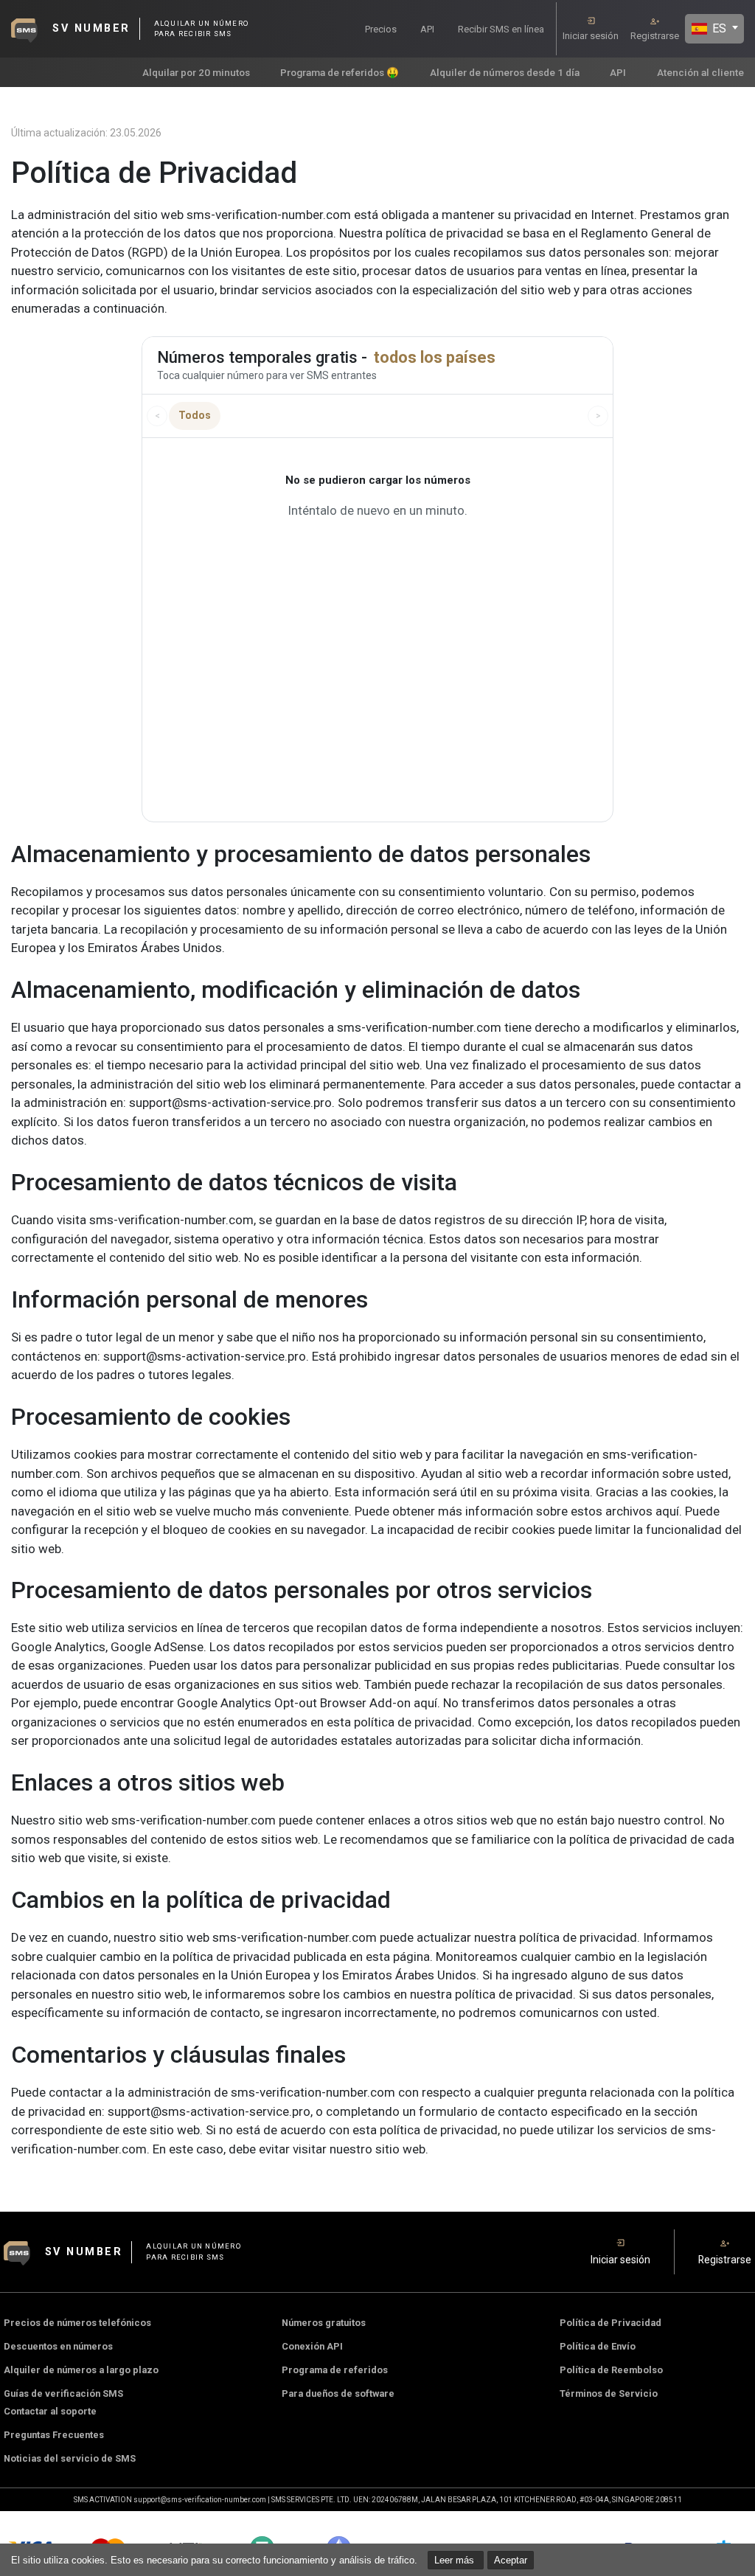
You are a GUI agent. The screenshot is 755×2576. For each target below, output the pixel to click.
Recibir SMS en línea (501, 29)
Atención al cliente (700, 72)
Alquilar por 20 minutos (196, 72)
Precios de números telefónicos (77, 2323)
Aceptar (511, 2560)
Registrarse (655, 36)
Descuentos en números (58, 2346)
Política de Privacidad (610, 2323)
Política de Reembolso (611, 2370)
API (427, 29)
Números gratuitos (324, 2323)
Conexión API (312, 2346)
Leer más (456, 2560)
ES (718, 28)
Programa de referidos (335, 2370)
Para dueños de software (338, 2393)
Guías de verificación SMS (63, 2393)
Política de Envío (598, 2346)
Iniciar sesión (591, 36)
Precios (381, 29)
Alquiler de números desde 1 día (505, 72)
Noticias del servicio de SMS (70, 2458)
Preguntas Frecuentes (54, 2435)
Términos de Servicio (609, 2393)
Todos (195, 415)
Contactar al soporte (50, 2411)
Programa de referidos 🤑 (340, 72)
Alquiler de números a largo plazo (81, 2370)
